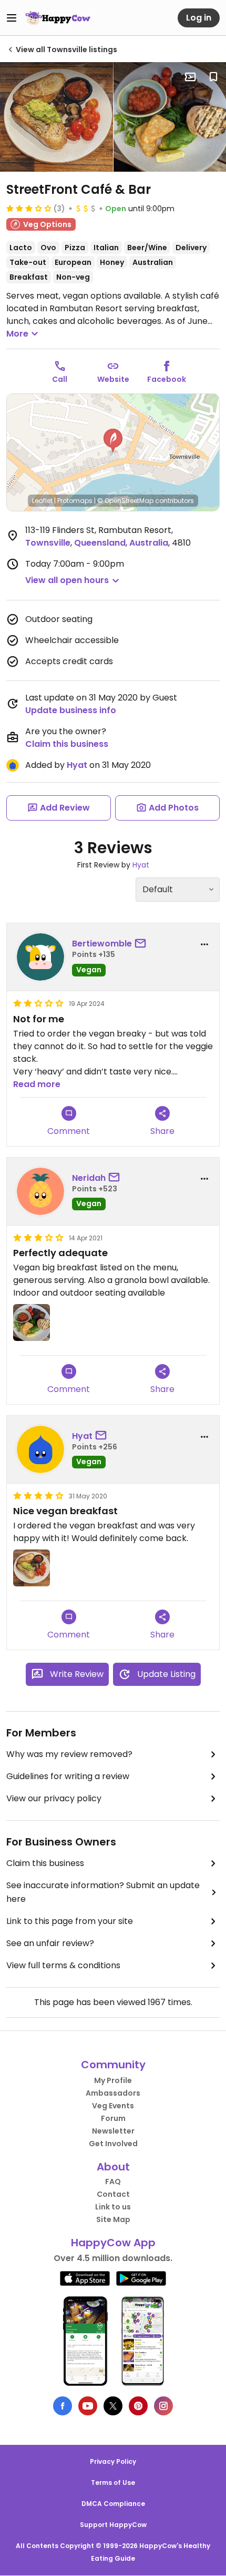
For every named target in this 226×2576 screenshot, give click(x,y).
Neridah (89, 1178)
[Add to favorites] (213, 77)
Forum (113, 2118)
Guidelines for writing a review (68, 1776)
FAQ (113, 2182)
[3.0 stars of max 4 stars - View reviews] (29, 208)
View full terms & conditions (63, 1965)
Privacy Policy (113, 2461)
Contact (113, 2194)
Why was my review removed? (69, 1754)
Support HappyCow (113, 2525)
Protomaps (75, 501)
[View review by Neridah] (40, 1191)
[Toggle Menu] (12, 18)
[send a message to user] (142, 944)
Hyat (77, 765)
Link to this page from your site (70, 1921)
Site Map (113, 2219)
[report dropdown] (204, 944)
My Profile (113, 2080)
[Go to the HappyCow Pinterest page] (138, 2406)
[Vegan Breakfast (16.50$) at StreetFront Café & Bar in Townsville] (56, 117)
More (17, 334)
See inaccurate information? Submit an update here (103, 1892)
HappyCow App (113, 2243)
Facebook (167, 379)
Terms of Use (113, 2483)
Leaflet (42, 501)
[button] (113, 441)
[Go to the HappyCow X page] (113, 2406)
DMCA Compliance (113, 2504)
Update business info (71, 710)
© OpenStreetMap (125, 501)
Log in (199, 18)
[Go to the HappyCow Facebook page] (63, 2406)
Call (60, 379)
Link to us (113, 2207)
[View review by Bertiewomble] (40, 957)
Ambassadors (113, 2093)
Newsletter (113, 2131)
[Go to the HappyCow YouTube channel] (88, 2406)
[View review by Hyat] (40, 1449)
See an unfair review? (50, 1943)
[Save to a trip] (190, 77)
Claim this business (67, 744)
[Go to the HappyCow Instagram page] (163, 2406)
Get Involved (113, 2144)
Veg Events (113, 2106)
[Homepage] (58, 18)
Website (113, 379)
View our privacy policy (54, 1798)
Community (113, 2065)
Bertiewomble (102, 944)
